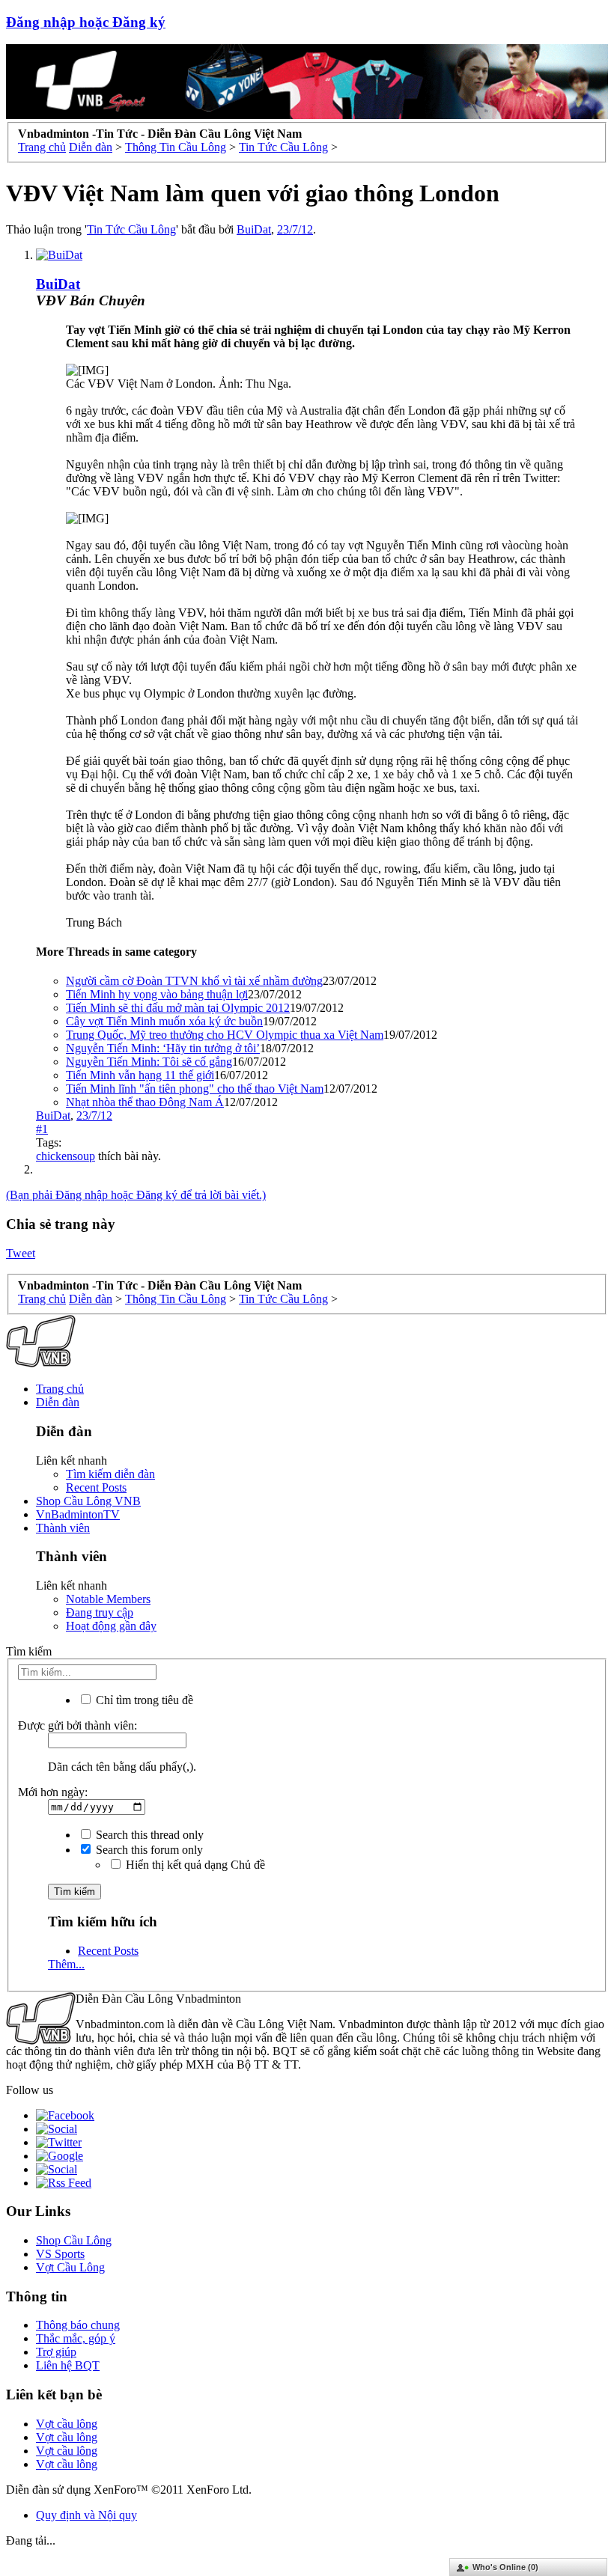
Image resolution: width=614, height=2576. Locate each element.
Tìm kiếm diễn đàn (110, 1474)
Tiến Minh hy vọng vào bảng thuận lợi (157, 994)
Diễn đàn (58, 1402)
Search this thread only (148, 1835)
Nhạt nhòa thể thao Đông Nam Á (145, 1102)
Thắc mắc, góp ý (76, 2338)
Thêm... (66, 1964)
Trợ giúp (56, 2352)
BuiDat (254, 229)
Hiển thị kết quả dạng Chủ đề (194, 1865)
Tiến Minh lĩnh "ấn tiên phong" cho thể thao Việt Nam (195, 1089)
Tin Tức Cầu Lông (131, 229)
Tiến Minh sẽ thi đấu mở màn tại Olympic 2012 (178, 1008)
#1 (42, 1129)
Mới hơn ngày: (53, 1792)
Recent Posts (96, 1487)
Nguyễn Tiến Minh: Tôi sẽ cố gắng (149, 1062)
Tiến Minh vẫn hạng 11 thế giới (140, 1075)
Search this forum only (148, 1850)
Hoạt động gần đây (111, 1626)
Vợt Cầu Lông (70, 2267)
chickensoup (66, 1156)
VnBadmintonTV (78, 1514)
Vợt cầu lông (67, 2424)
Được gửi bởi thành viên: (77, 1725)
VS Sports (60, 2254)
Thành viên (63, 1528)
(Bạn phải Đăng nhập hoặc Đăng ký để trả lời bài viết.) (136, 1195)
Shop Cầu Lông (74, 2240)
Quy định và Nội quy (86, 2515)
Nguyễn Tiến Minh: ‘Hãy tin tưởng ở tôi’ (163, 1048)
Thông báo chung (78, 2325)
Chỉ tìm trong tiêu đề (143, 1700)
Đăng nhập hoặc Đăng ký (86, 22)
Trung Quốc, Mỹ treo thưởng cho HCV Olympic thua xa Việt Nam (225, 1035)
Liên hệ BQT (68, 2365)
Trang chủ (60, 1389)
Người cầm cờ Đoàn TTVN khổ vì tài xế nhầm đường (194, 981)
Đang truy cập (100, 1612)
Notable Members (108, 1599)
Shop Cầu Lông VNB (88, 1501)
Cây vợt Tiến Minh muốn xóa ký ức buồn (164, 1021)
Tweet (21, 1253)
